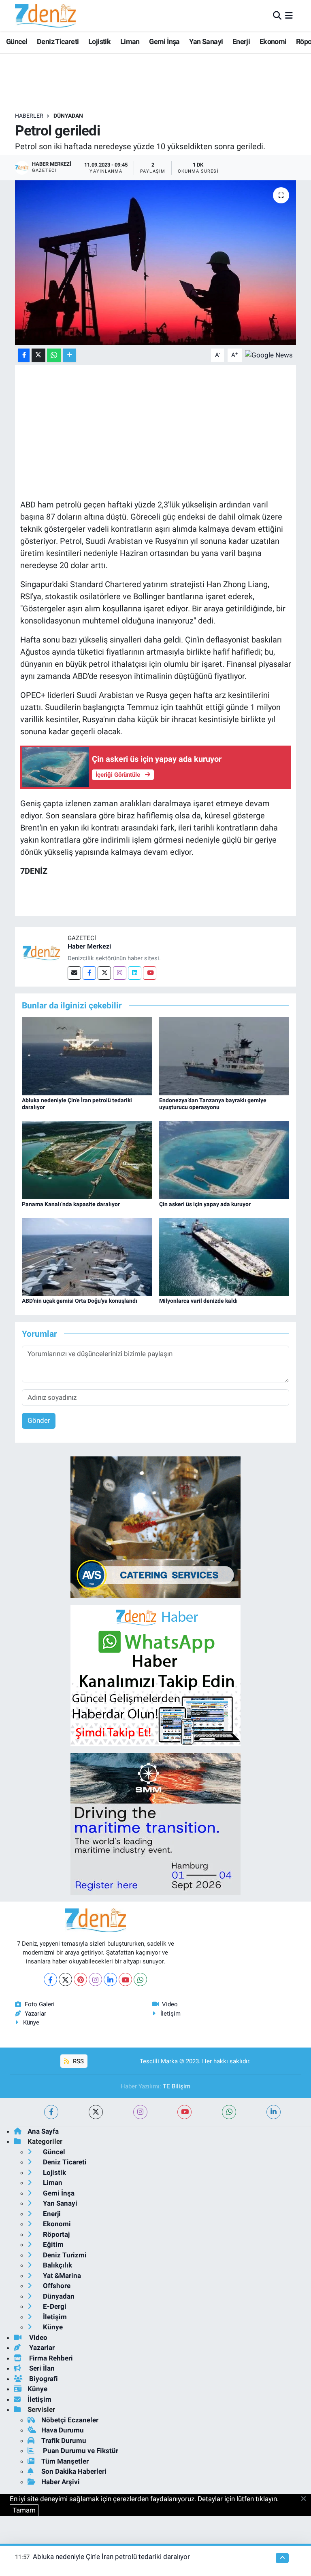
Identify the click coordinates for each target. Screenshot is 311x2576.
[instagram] (140, 2112)
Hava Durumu (63, 2430)
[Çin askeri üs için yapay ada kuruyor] (224, 1160)
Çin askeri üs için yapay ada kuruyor (205, 1204)
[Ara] (277, 15)
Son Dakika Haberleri (74, 2471)
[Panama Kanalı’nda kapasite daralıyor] (87, 1160)
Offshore (56, 2286)
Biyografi (43, 2379)
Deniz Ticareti (58, 41)
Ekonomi (273, 41)
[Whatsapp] (140, 1979)
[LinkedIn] (110, 1979)
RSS (78, 2061)
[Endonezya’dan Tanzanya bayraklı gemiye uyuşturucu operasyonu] (224, 1056)
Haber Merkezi (89, 946)
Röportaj (55, 2234)
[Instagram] (120, 973)
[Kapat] (306, 2499)
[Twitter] (104, 973)
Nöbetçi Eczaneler (70, 2420)
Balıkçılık (57, 2265)
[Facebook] (89, 973)
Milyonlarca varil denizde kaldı (198, 1301)
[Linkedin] (135, 973)
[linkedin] (274, 2112)
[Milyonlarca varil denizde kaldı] (224, 1256)
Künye (31, 2022)
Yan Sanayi (206, 41)
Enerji (241, 41)
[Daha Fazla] (69, 355)
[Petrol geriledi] (156, 263)
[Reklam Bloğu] (155, 1526)
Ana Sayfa (43, 2131)
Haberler (29, 116)
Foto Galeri (40, 2004)
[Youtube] (150, 973)
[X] (65, 1979)
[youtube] (184, 2112)
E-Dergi (54, 2306)
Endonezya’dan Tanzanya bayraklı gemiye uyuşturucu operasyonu (213, 1104)
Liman (130, 41)
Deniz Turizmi (64, 2255)
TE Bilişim (177, 2086)
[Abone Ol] (269, 355)
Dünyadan (68, 116)
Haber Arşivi (61, 2482)
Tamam (24, 2510)
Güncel (17, 41)
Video (170, 2004)
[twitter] (96, 2112)
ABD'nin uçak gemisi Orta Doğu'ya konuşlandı (80, 1301)
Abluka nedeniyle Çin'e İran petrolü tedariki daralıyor (111, 2557)
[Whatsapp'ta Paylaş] (54, 355)
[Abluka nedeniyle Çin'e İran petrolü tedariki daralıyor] (87, 1056)
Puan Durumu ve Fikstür (80, 2451)
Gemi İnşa (164, 41)
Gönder (39, 1420)
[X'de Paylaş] (38, 355)
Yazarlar (35, 2014)
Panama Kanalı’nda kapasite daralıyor (71, 1204)
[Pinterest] (80, 1979)
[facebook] (51, 2112)
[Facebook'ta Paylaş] (24, 355)
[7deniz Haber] (45, 16)
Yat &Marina (61, 2276)
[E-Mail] (74, 973)
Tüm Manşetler (65, 2461)
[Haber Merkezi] (41, 952)
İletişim (170, 2014)
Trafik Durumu (64, 2441)
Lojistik (99, 41)
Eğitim (52, 2244)
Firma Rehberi (50, 2358)
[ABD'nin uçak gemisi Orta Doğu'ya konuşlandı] (87, 1256)
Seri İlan (41, 2368)
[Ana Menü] (289, 15)
